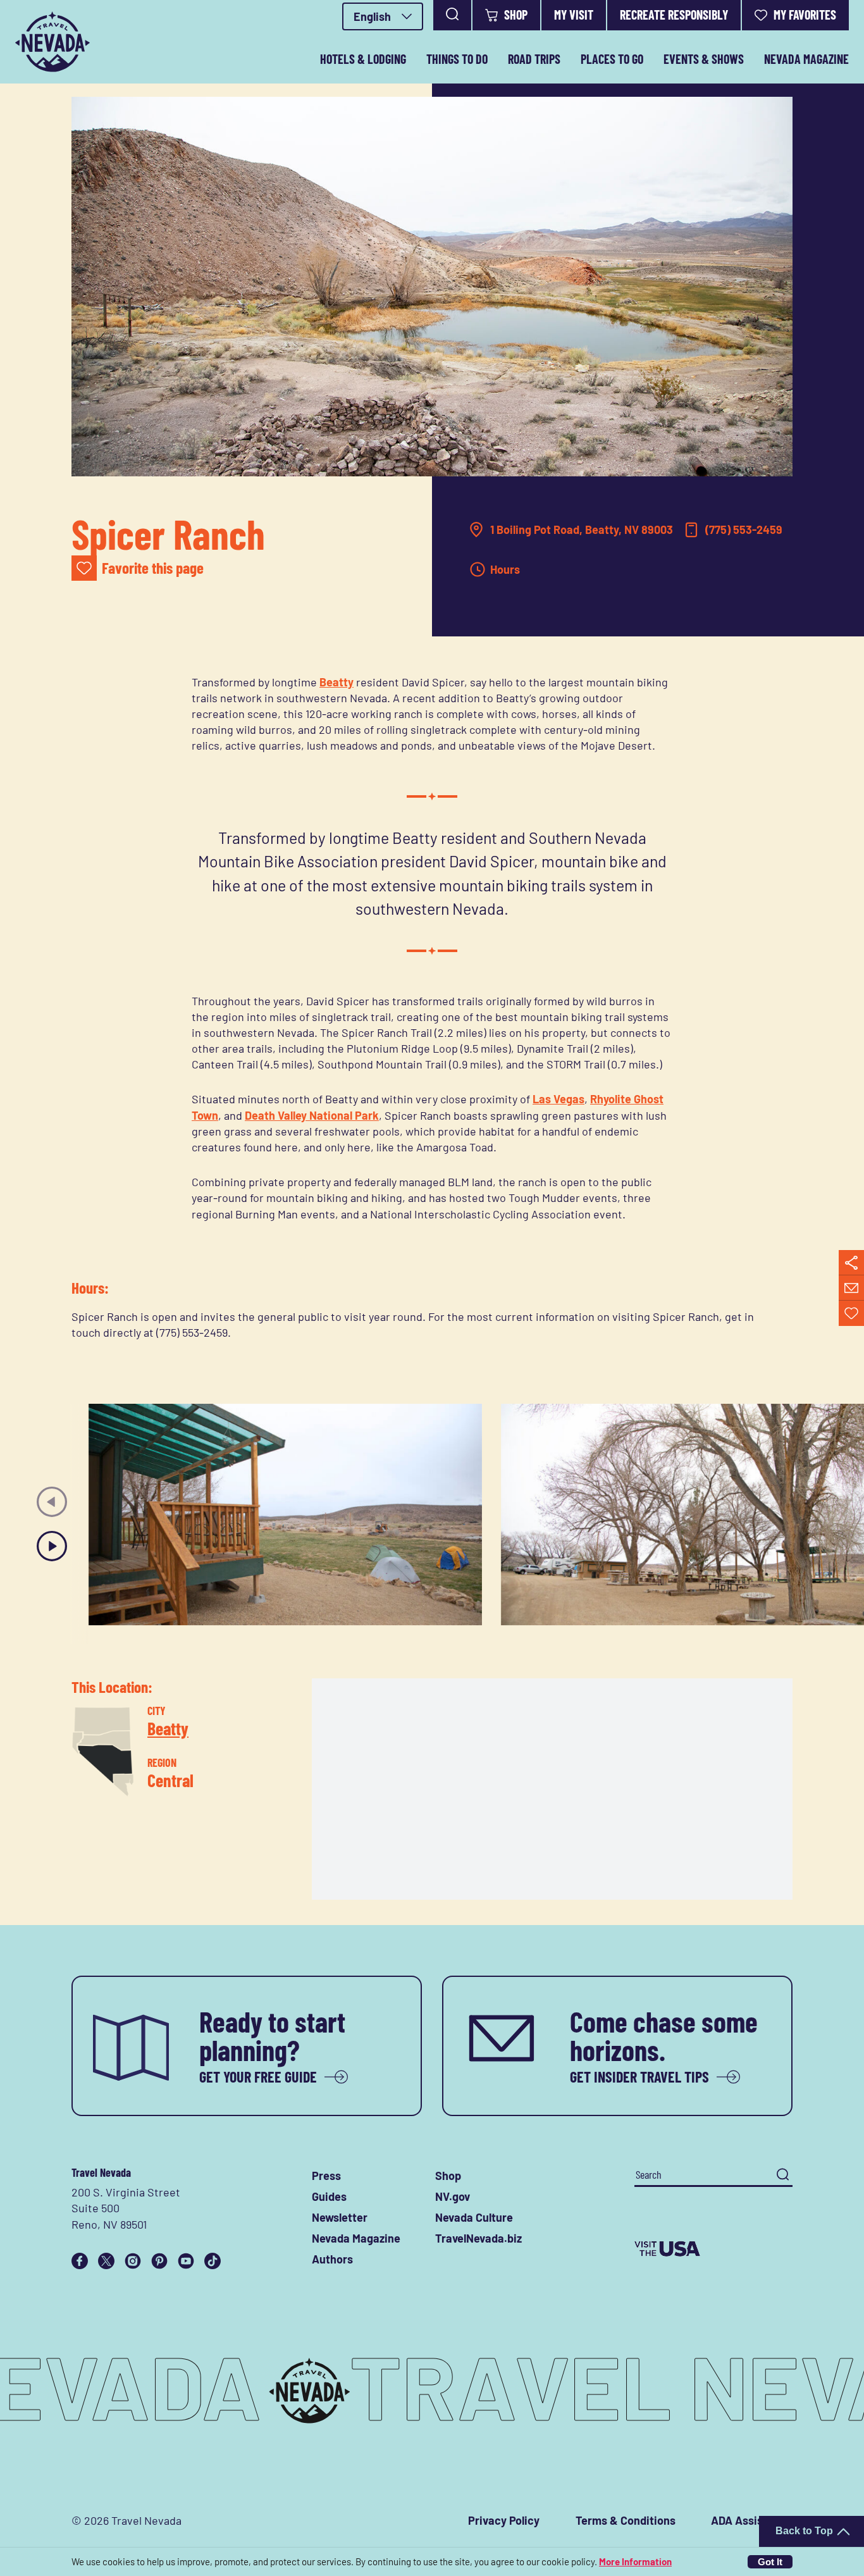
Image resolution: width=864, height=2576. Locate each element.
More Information (635, 2561)
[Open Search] (452, 15)
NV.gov (453, 2196)
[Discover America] (713, 2249)
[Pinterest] (159, 2261)
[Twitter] (106, 2261)
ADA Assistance (752, 2520)
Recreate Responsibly (674, 15)
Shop (516, 15)
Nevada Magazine (806, 59)
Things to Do (457, 59)
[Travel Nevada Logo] (52, 42)
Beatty (336, 682)
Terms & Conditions (626, 2520)
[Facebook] (80, 2261)
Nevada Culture (474, 2217)
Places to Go (612, 59)
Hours (505, 569)
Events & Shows (704, 59)
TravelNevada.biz (478, 2238)
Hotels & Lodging (363, 59)
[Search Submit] (783, 2175)
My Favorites (805, 15)
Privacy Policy (504, 2520)
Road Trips (534, 59)
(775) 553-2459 (744, 529)
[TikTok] (213, 2261)
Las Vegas (559, 1099)
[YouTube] (186, 2261)
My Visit (574, 15)
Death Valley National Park (312, 1115)
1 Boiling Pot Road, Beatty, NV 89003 (582, 529)
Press (326, 2176)
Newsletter (340, 2217)
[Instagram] (133, 2261)
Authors (332, 2259)
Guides (329, 2196)
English (372, 16)
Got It (770, 2562)
